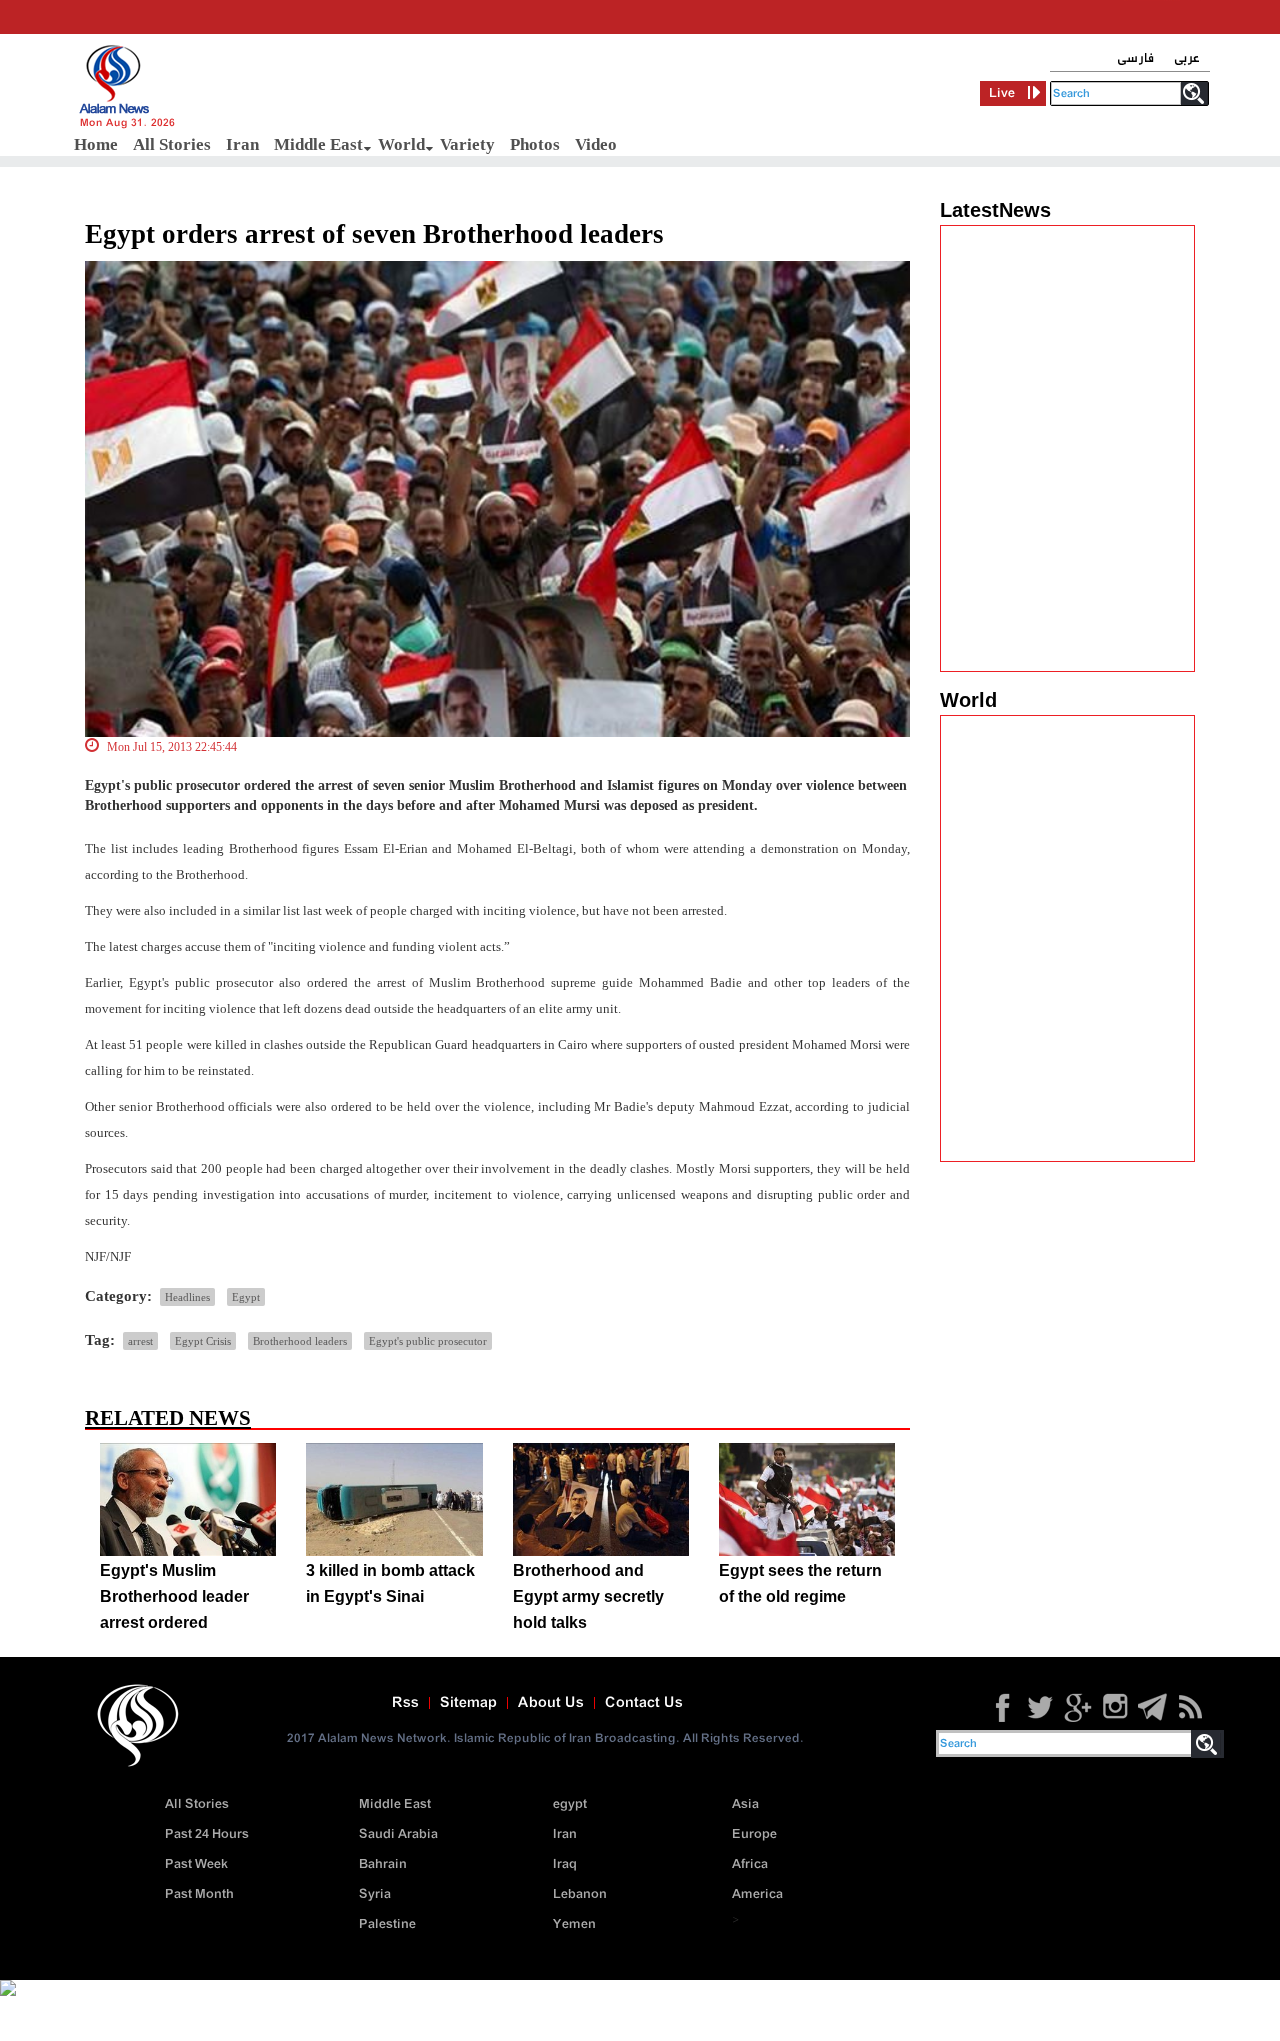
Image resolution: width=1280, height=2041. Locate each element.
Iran (242, 144)
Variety (467, 144)
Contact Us (644, 1703)
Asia (745, 1804)
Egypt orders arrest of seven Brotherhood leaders (374, 234)
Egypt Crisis (203, 1341)
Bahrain (383, 1864)
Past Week (196, 1864)
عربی (1187, 58)
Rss (405, 1703)
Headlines (187, 1297)
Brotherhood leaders (300, 1341)
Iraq (565, 1864)
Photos (535, 144)
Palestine (387, 1924)
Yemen (574, 1924)
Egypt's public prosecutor (428, 1341)
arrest (140, 1341)
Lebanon (580, 1894)
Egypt (246, 1297)
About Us (551, 1703)
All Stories (172, 144)
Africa (750, 1864)
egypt (570, 1804)
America (757, 1894)
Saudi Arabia (398, 1834)
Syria (375, 1894)
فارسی (1135, 58)
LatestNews (995, 210)
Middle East (318, 144)
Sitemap (468, 1703)
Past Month (199, 1894)
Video (596, 144)
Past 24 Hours (207, 1834)
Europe (754, 1834)
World (401, 144)
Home (96, 144)
